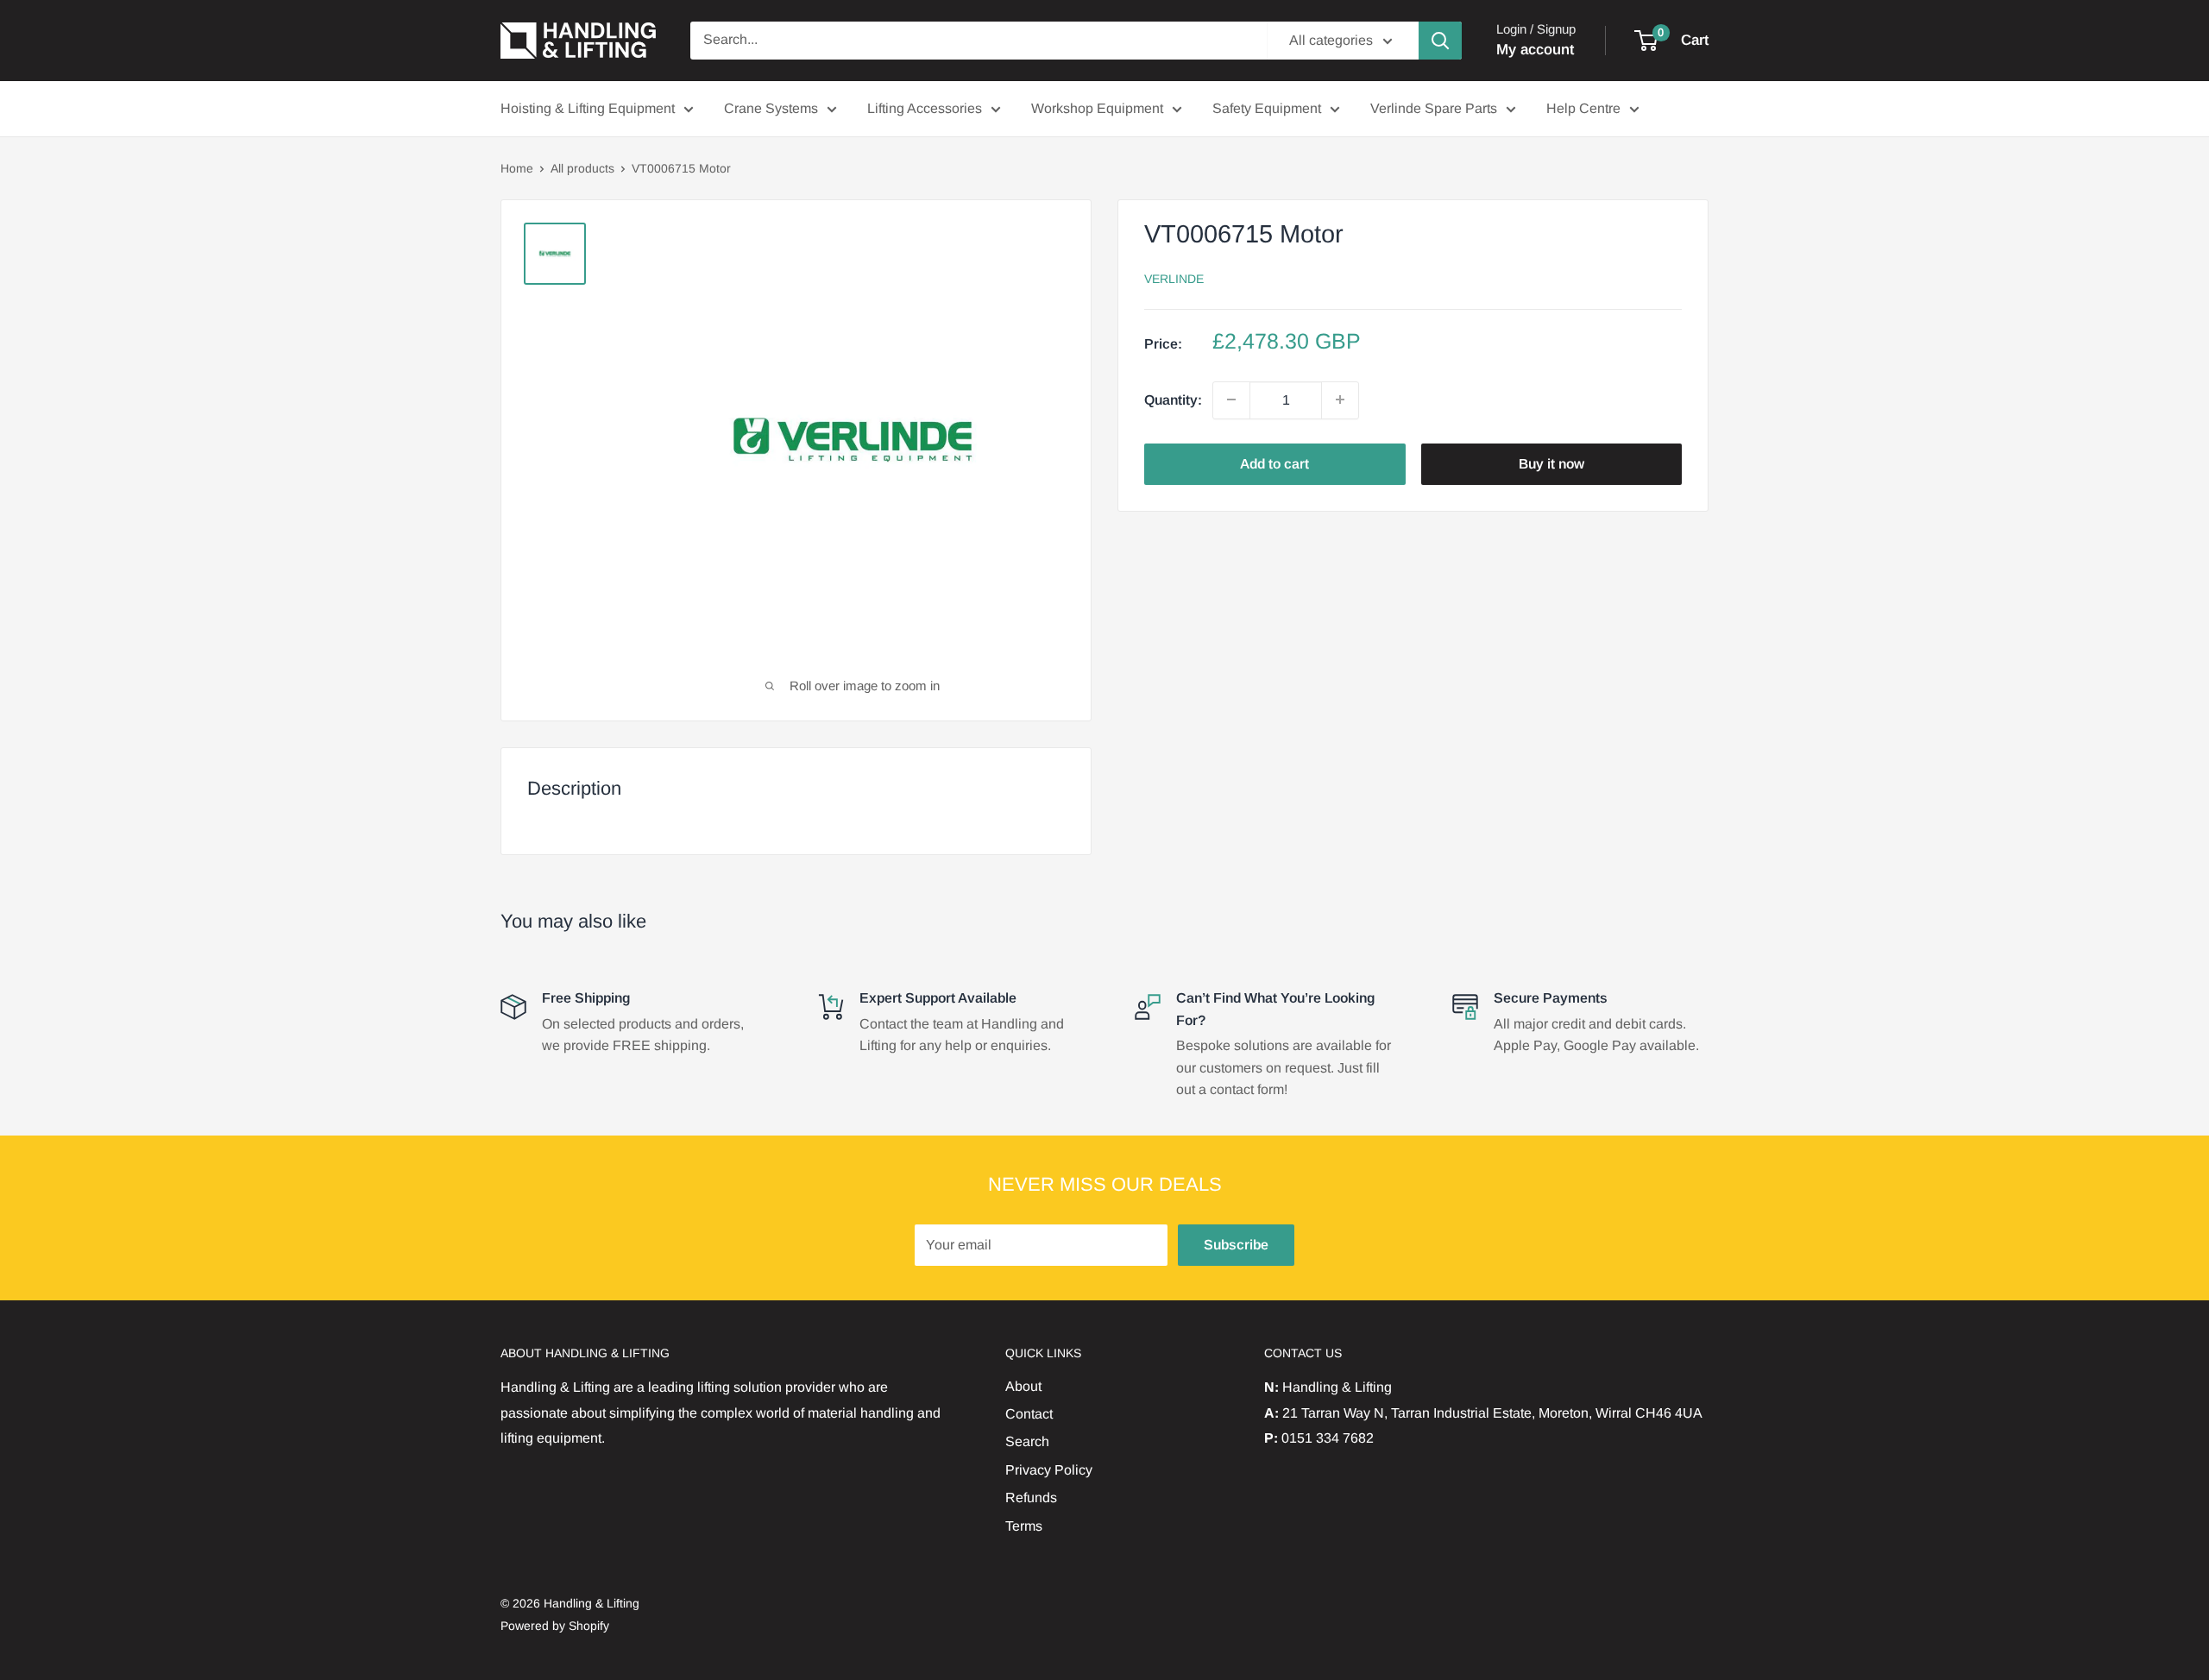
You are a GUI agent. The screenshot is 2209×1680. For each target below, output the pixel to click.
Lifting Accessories (925, 108)
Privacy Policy (1049, 1470)
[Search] (1440, 41)
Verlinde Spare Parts (1434, 108)
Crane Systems (771, 108)
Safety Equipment (1267, 108)
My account (1535, 50)
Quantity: (1173, 400)
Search (1027, 1441)
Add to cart (1274, 463)
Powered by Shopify (555, 1626)
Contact (1029, 1414)
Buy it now (1551, 463)
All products (582, 168)
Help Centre (1583, 108)
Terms (1024, 1526)
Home (517, 168)
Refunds (1031, 1498)
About (1023, 1386)
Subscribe (1236, 1245)
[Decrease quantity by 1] (1231, 400)
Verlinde (1174, 278)
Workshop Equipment (1097, 108)
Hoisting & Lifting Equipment (588, 108)
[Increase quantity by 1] (1340, 400)
